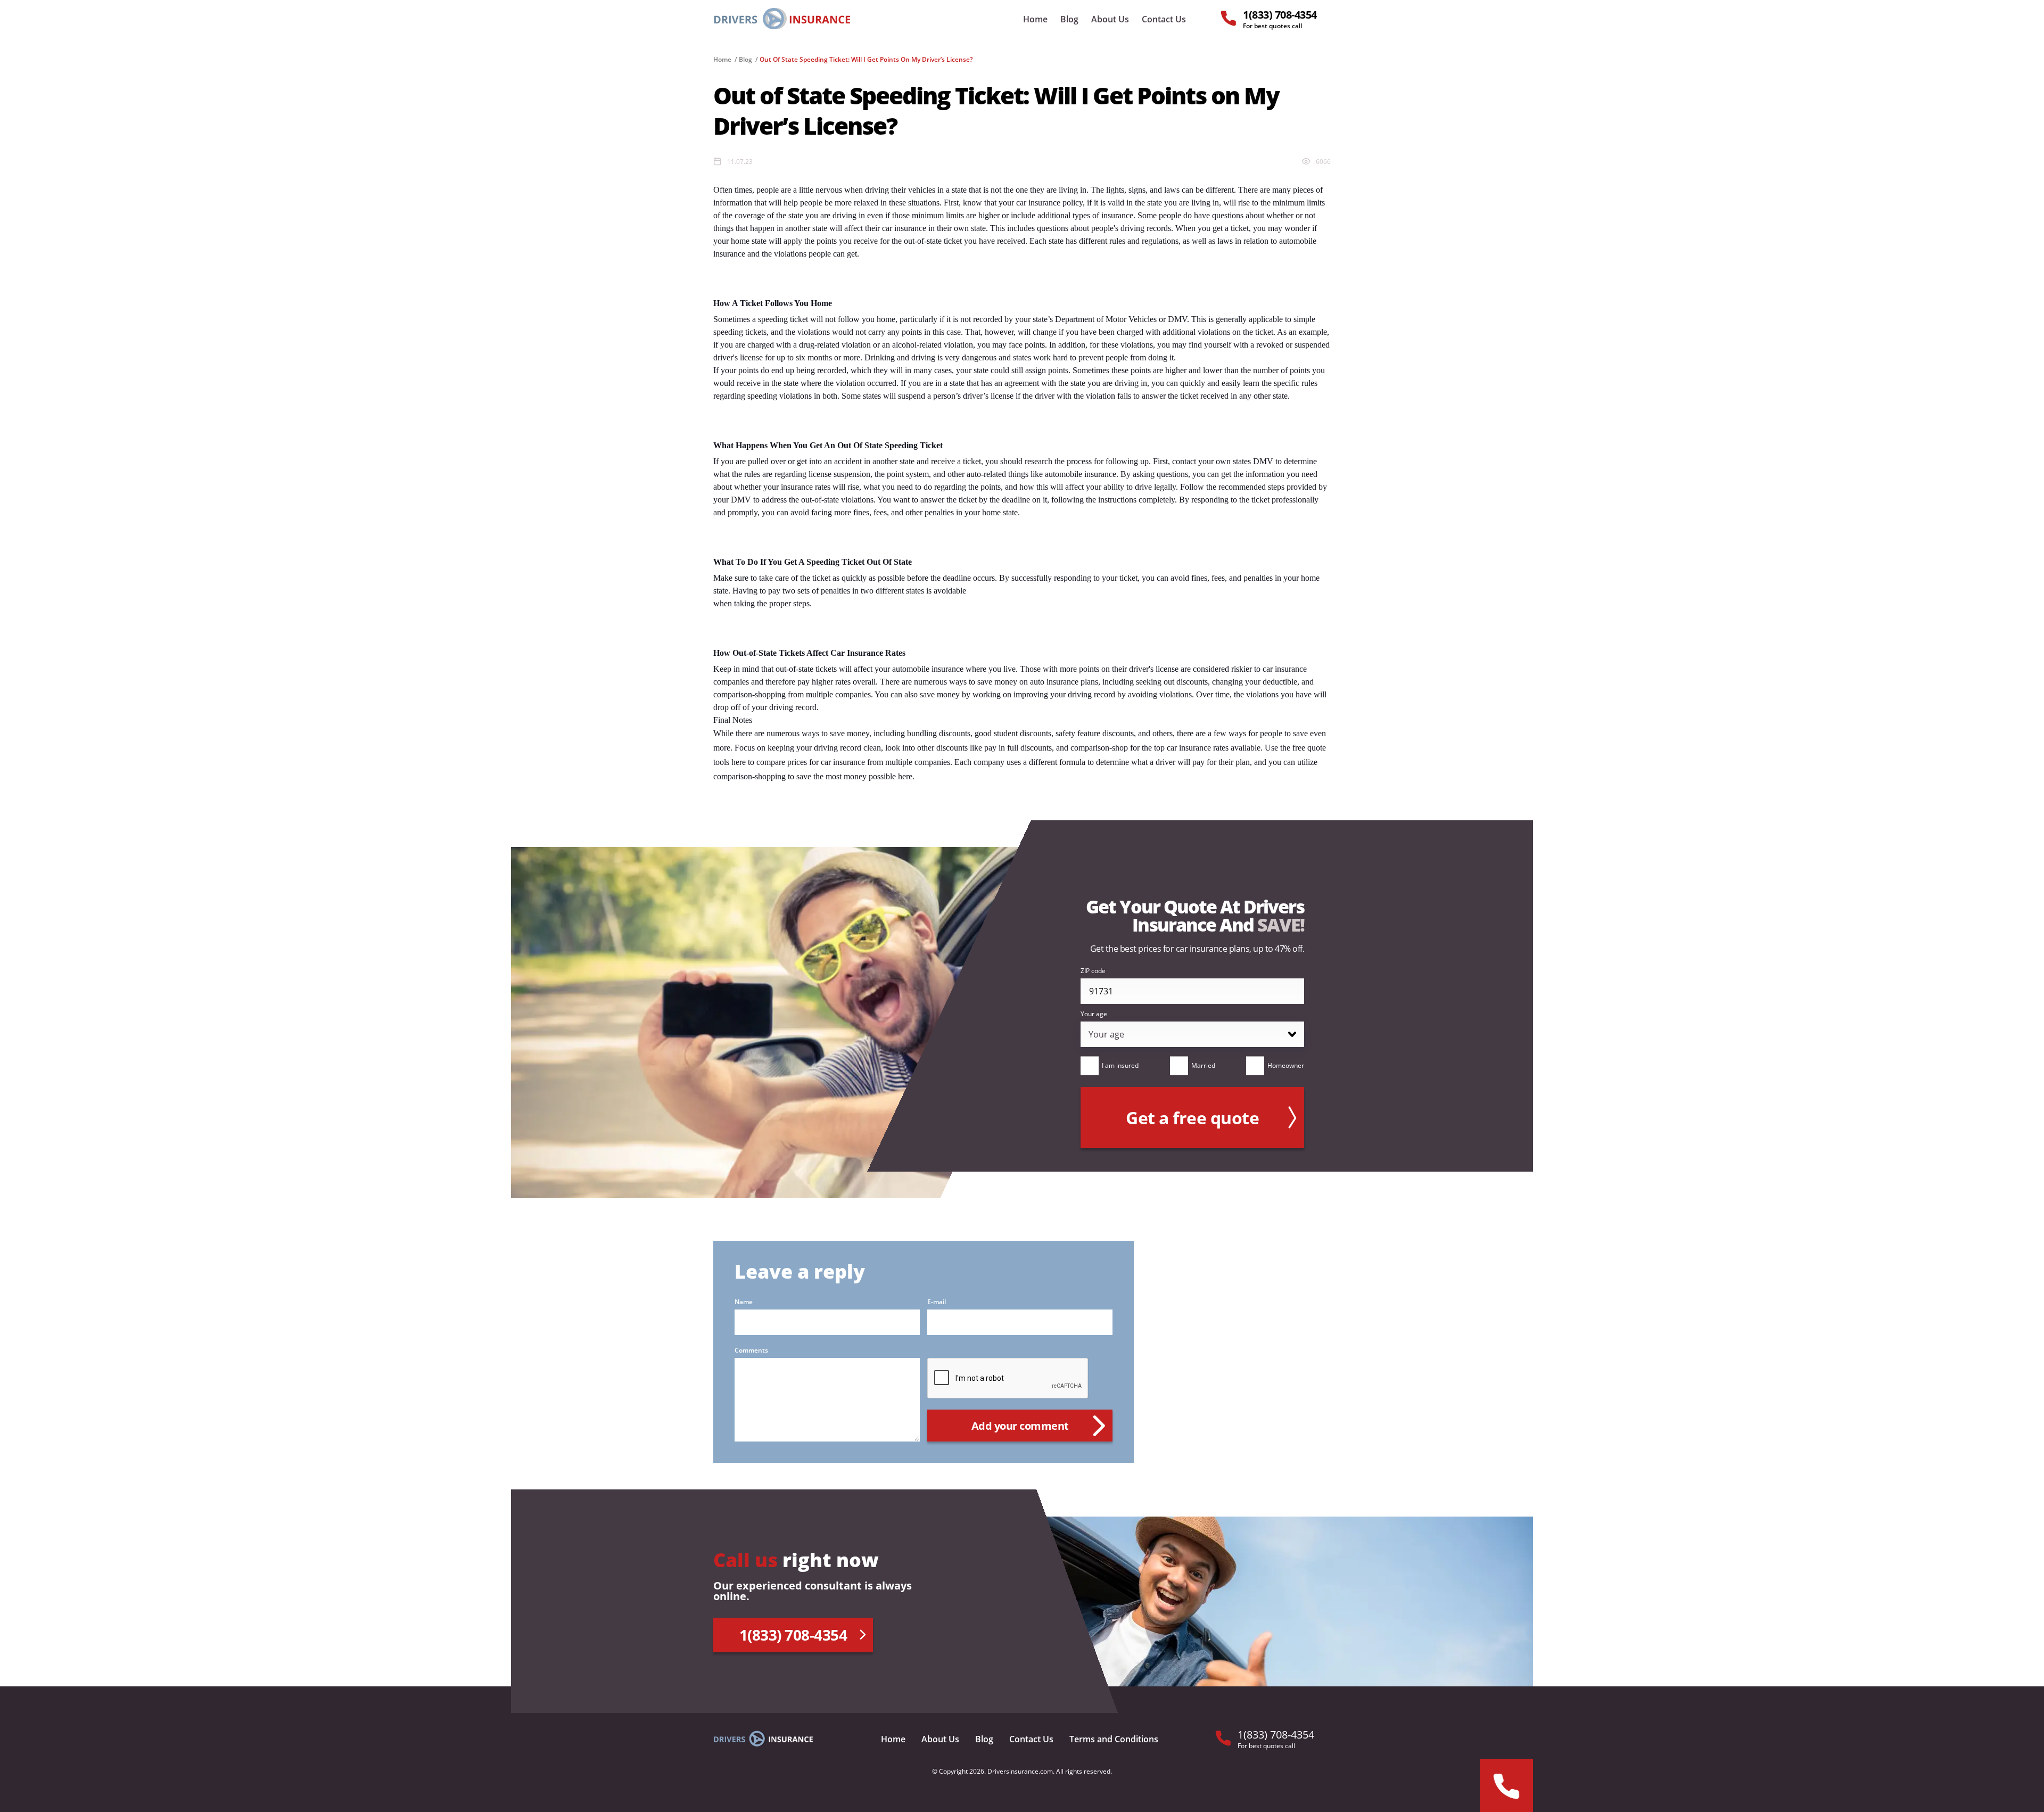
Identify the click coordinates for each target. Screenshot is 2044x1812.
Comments (751, 1350)
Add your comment (1020, 1426)
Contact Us (1164, 19)
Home (1035, 19)
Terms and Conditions (1114, 1739)
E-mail (937, 1302)
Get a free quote (1192, 1118)
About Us (1110, 19)
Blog (1069, 19)
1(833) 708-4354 (793, 1635)
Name (744, 1302)
